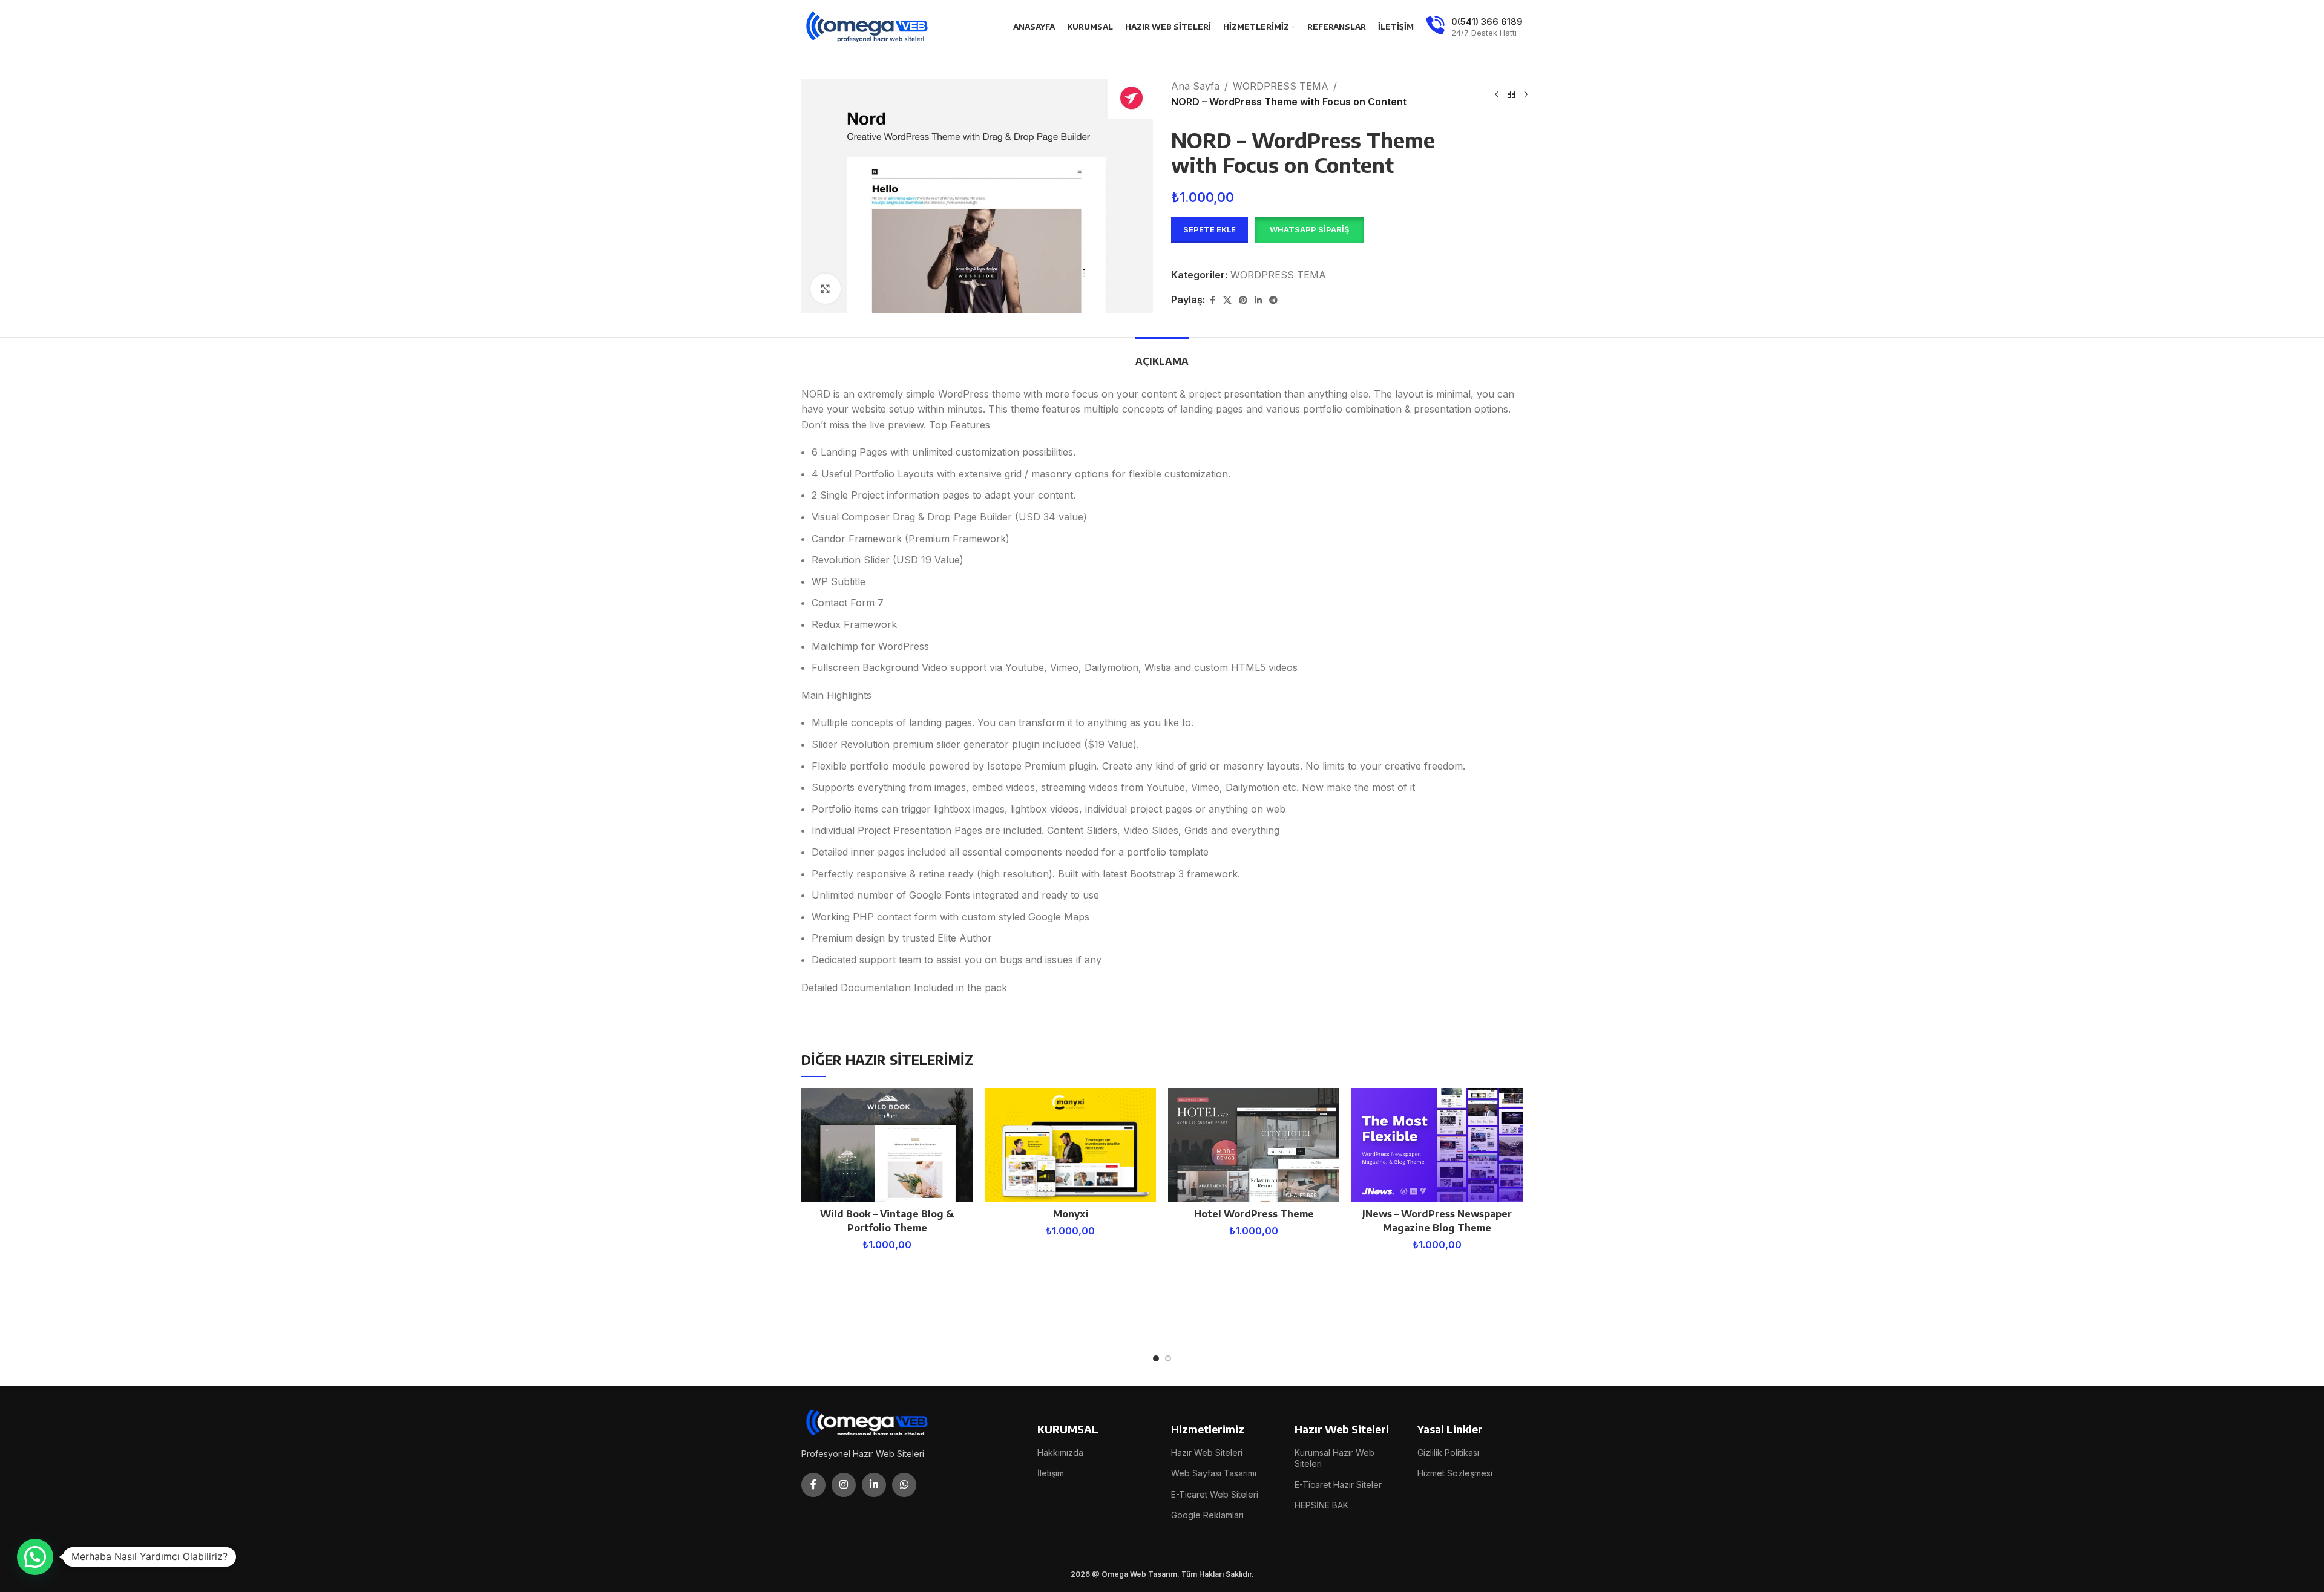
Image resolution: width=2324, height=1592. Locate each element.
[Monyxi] (1070, 1145)
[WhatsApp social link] (904, 1485)
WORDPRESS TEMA (1281, 86)
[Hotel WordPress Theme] (1254, 1145)
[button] (1309, 230)
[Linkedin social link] (1258, 300)
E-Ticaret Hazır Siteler (1338, 1485)
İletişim (1051, 1473)
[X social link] (1227, 300)
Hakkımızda (1060, 1453)
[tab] (1162, 355)
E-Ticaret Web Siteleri (1215, 1494)
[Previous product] (1497, 94)
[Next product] (1526, 94)
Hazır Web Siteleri (1207, 1453)
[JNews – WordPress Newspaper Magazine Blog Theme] (1437, 1145)
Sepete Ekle (1210, 229)
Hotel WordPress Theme (1254, 1214)
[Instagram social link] (844, 1485)
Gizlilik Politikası (1448, 1453)
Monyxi (1071, 1214)
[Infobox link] (1474, 27)
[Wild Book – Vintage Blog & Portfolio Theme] (887, 1145)
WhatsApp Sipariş (1309, 229)
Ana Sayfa (1195, 86)
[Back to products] (1511, 94)
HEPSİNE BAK (1321, 1505)
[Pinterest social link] (1243, 300)
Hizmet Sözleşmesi (1455, 1473)
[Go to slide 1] (1156, 1358)
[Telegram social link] (1273, 300)
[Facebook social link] (1212, 300)
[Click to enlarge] (826, 289)
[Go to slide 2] (1168, 1358)
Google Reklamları (1207, 1515)
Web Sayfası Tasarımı (1214, 1473)
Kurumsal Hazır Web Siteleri (1334, 1458)
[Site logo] (868, 26)
